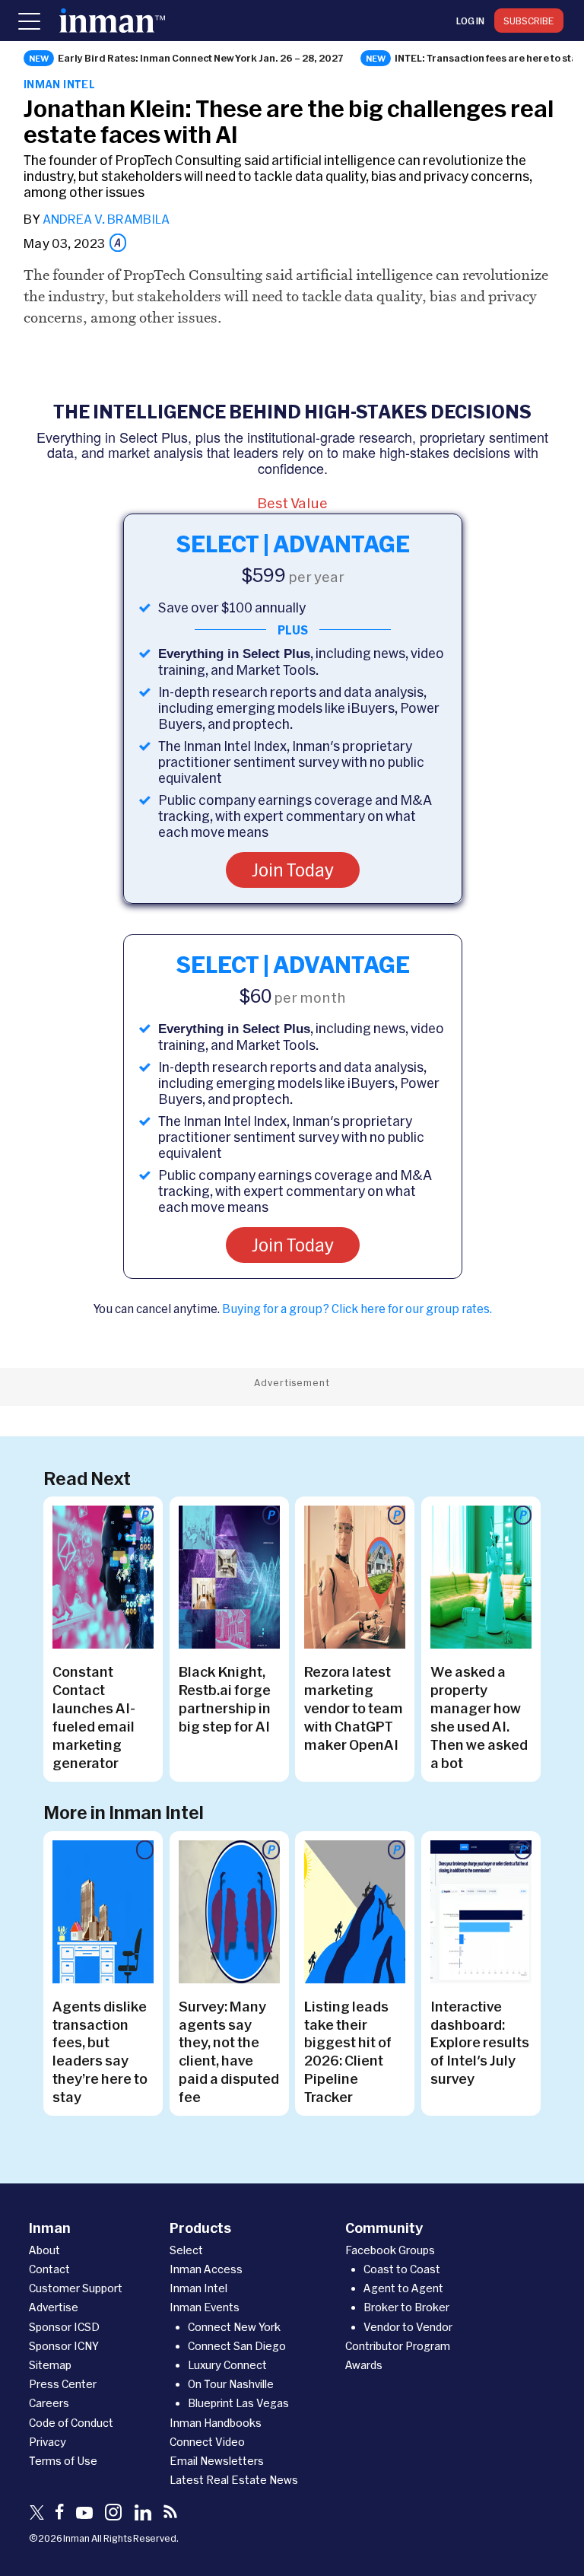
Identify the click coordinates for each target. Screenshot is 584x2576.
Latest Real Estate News (234, 2480)
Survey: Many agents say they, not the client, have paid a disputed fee (229, 2052)
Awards (364, 2365)
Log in (470, 21)
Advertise (54, 2307)
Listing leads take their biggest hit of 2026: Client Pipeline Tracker (348, 2052)
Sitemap (50, 2365)
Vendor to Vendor (408, 2327)
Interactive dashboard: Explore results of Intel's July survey (480, 2043)
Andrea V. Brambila (106, 219)
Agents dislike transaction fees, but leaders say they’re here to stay (100, 2052)
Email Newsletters (217, 2461)
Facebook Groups (390, 2250)
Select (186, 2250)
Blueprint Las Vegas (238, 2403)
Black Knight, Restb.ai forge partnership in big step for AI (225, 1699)
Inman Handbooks (216, 2423)
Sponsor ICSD (64, 2327)
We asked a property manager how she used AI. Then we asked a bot (479, 1717)
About (44, 2250)
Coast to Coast (402, 2269)
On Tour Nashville (231, 2384)
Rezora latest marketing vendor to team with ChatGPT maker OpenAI (354, 1708)
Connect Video (207, 2442)
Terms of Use (63, 2461)
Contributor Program (398, 2346)
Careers (49, 2403)
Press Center (63, 2384)
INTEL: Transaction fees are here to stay (489, 58)
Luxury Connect (227, 2365)
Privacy (48, 2442)
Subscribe (529, 21)
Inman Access (206, 2269)
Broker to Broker (406, 2307)
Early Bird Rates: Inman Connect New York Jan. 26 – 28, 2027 (201, 58)
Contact (49, 2269)
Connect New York (234, 2327)
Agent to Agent (403, 2288)
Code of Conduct (71, 2423)
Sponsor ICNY (64, 2346)
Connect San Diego (237, 2346)
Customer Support (76, 2288)
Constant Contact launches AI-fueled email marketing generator (94, 1717)
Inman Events (205, 2307)
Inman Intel (59, 84)
